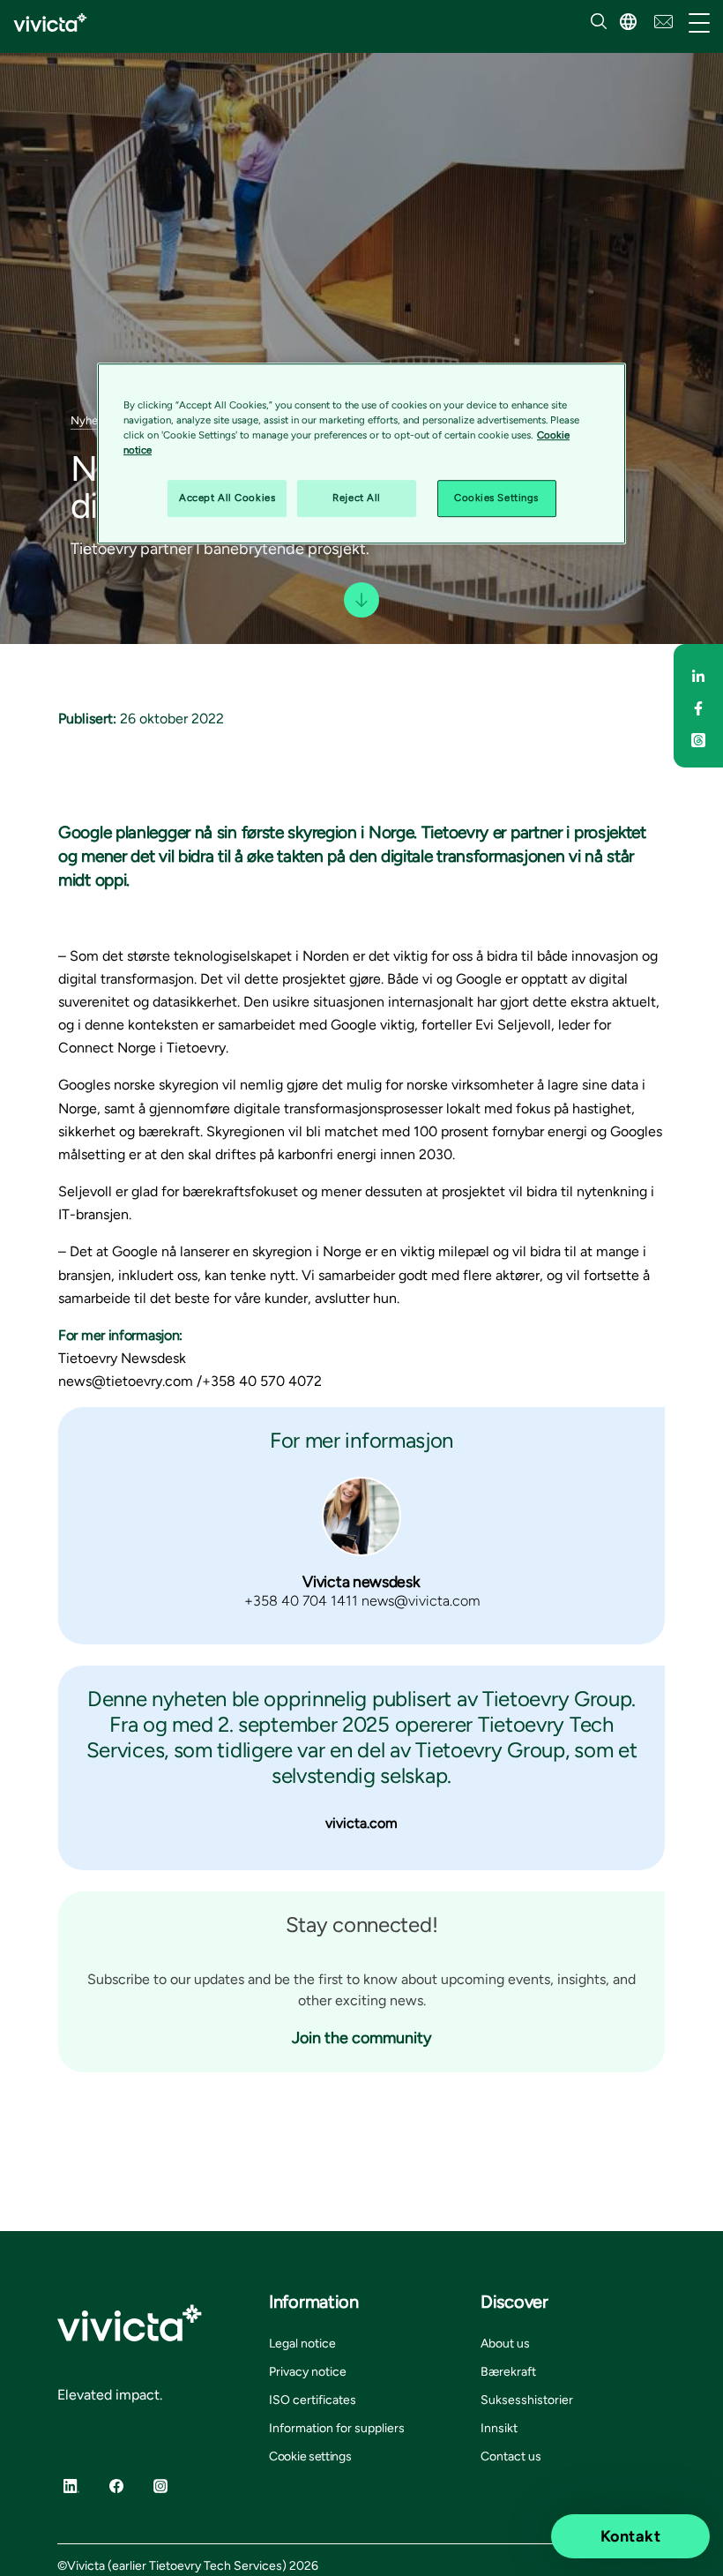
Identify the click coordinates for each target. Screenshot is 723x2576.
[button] (628, 22)
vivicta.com (361, 1823)
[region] (361, 453)
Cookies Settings (496, 498)
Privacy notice (308, 2372)
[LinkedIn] (71, 2485)
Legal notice (302, 2344)
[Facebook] (116, 2485)
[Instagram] (160, 2485)
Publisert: (87, 719)
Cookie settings (310, 2456)
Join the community (361, 2038)
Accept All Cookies (227, 498)
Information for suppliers (337, 2428)
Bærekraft (508, 2372)
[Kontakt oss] (663, 20)
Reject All (357, 498)
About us (505, 2344)
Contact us (511, 2456)
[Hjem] (50, 22)
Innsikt (499, 2428)
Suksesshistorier (527, 2400)
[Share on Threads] (698, 738)
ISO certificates (313, 2400)
